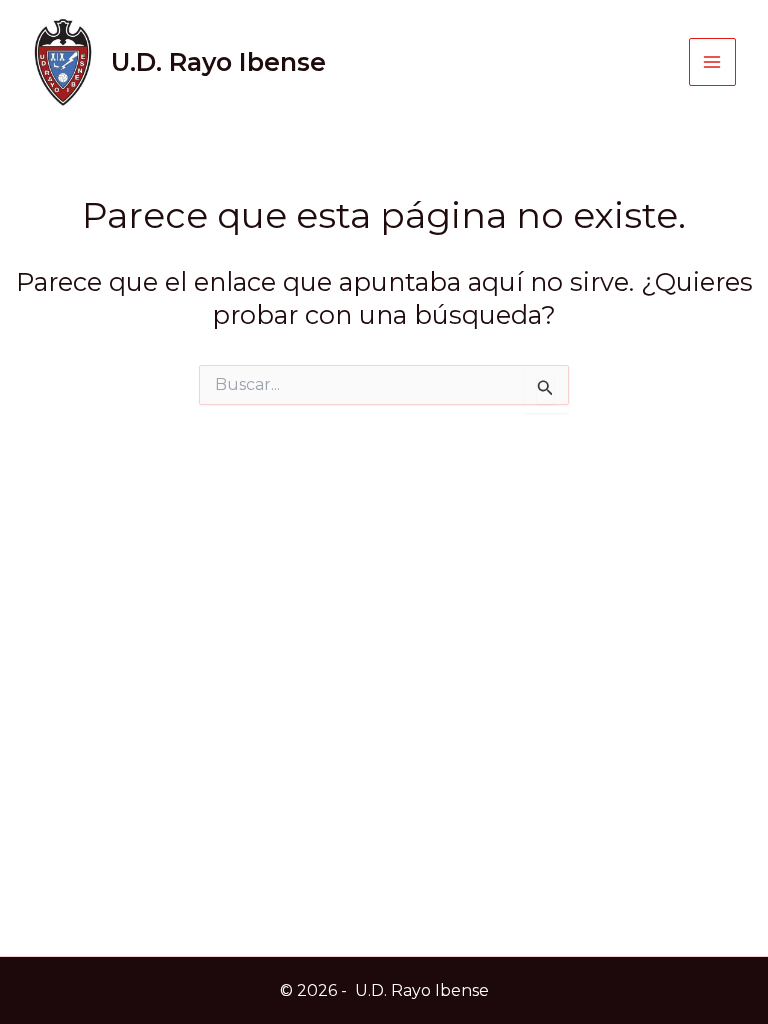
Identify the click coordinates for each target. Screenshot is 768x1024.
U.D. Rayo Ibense (218, 62)
